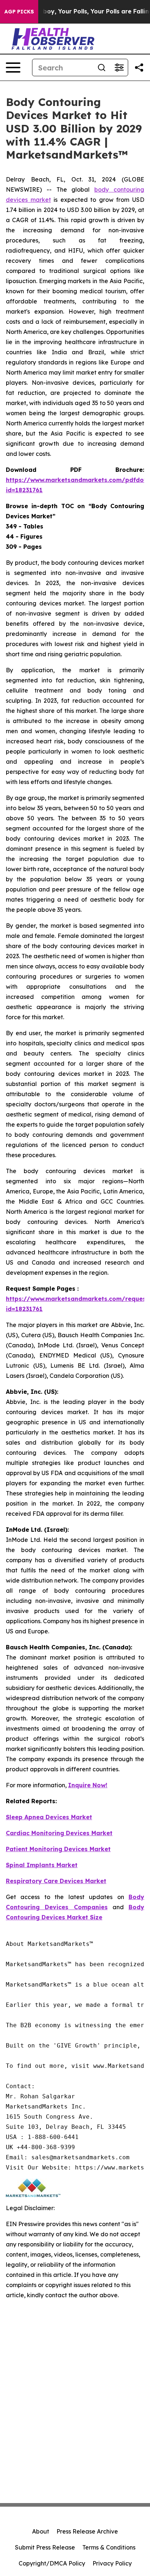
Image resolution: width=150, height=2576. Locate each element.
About (41, 2531)
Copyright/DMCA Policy (52, 2563)
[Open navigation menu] (13, 68)
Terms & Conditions (109, 2547)
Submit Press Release (45, 2547)
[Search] (102, 68)
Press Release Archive (87, 2531)
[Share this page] (139, 68)
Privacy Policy (112, 2563)
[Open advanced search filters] (119, 68)
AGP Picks (19, 12)
